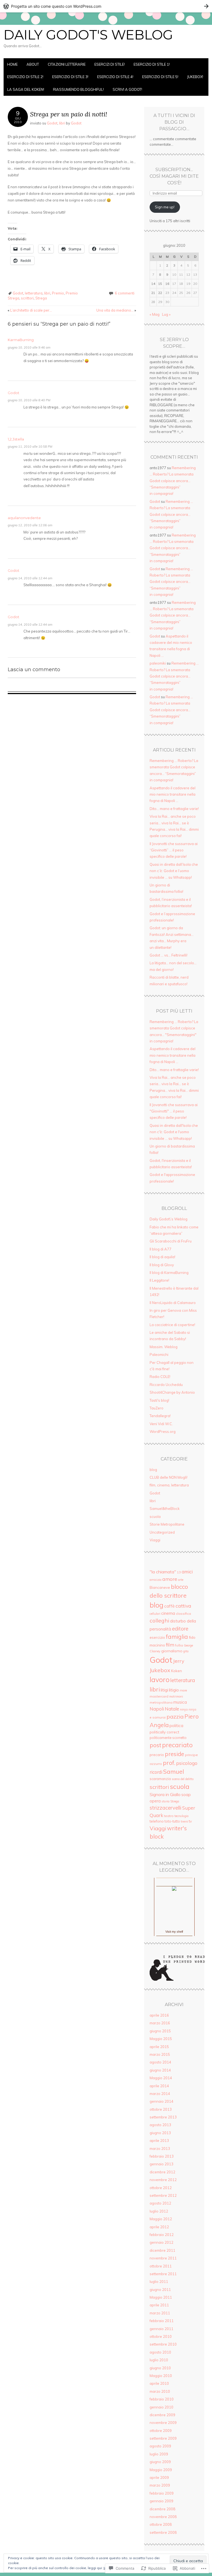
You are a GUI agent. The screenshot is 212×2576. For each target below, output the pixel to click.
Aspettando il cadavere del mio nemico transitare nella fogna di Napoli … (173, 794)
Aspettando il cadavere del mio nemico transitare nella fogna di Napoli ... (173, 1055)
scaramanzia (160, 1779)
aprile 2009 (159, 2477)
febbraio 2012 (162, 2235)
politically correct (164, 1732)
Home (12, 64)
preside (174, 1754)
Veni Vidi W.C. (161, 1424)
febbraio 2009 (162, 2493)
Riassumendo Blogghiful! (78, 89)
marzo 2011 (160, 2313)
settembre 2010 (163, 2344)
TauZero (157, 1408)
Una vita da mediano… (116, 310)
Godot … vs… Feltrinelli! (169, 955)
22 (160, 293)
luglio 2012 (159, 2211)
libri (62, 123)
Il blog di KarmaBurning (169, 1273)
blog (153, 1470)
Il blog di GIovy (162, 1265)
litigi (164, 1690)
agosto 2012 (160, 2203)
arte (181, 1580)
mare (183, 1690)
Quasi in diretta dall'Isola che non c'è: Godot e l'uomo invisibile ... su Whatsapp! (174, 1132)
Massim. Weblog (164, 1347)
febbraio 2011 (162, 2321)
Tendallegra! (160, 1416)
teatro (169, 1816)
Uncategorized (162, 1532)
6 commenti (125, 293)
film (170, 1645)
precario (157, 1755)
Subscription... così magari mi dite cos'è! (174, 176)
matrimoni (176, 1696)
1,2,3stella (16, 439)
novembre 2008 (163, 2517)
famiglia (177, 1637)
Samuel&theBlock (165, 1509)
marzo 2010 (160, 2391)
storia (165, 1801)
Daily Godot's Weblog (88, 35)
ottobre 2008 (161, 2524)
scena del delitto (183, 1779)
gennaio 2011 (161, 2329)
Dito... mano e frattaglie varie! (174, 1070)
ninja (184, 1709)
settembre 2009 (163, 2438)
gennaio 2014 (161, 2101)
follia (179, 1645)
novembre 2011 (163, 2258)
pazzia (175, 1716)
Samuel (174, 1771)
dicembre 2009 (162, 2415)
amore (170, 1579)
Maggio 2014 (161, 2078)
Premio (58, 293)
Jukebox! (195, 77)
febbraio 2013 (162, 2156)
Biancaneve (160, 1587)
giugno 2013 (160, 2133)
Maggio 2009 (161, 2470)
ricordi (156, 1772)
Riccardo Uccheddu (166, 1385)
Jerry (179, 1661)
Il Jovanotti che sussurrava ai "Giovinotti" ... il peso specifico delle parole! (174, 1111)
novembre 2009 (163, 2423)
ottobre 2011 (161, 2266)
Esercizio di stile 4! (115, 77)
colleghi (159, 1620)
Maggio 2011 (161, 2297)
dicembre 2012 (162, 2172)
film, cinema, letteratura (169, 1485)
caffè (169, 1606)
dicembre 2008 (162, 2509)
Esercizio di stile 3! (70, 77)
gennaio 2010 (161, 2407)
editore (180, 1629)
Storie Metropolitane (167, 1524)
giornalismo (172, 1651)
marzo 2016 (160, 2023)
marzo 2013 (160, 2149)
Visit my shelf (174, 1932)
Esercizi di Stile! (110, 64)
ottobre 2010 (161, 2336)
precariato (177, 1745)
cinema (168, 1613)
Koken (177, 1671)
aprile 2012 (159, 2227)
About (33, 64)
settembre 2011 (163, 2274)
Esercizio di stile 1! (152, 64)
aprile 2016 (159, 2015)
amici (187, 1572)
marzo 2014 (160, 2094)
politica (176, 1726)
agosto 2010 (160, 2352)
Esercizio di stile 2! (25, 77)
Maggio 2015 (161, 2039)
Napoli (157, 1709)
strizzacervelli (165, 1808)
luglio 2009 (159, 2454)
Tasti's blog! (159, 1400)
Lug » (166, 314)
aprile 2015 (159, 2047)
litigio (174, 1690)
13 (179, 1572)
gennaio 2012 (161, 2242)
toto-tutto (172, 1821)
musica (180, 1702)
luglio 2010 (159, 2360)
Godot (52, 123)
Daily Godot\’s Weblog (169, 1219)
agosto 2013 (160, 2125)
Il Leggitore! (159, 1280)
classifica (183, 1614)
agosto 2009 (160, 2446)
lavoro (160, 1679)
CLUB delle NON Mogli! (169, 1477)
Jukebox (160, 1670)
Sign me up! (165, 207)
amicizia (156, 1580)
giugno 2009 (160, 2462)
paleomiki (158, 663)
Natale (172, 1709)
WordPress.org (163, 1432)
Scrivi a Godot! (127, 89)
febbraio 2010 (162, 2399)
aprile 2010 (159, 2383)
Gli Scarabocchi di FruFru (171, 1241)
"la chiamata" (163, 1572)
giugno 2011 (160, 2290)
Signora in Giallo (165, 1794)
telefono (157, 1821)
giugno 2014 (160, 2070)
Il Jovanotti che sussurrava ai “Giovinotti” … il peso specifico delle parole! (174, 850)
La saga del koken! (26, 89)
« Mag (155, 314)
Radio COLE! (160, 1377)
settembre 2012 (163, 2195)
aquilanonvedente (24, 518)
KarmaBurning (21, 340)
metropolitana (161, 1702)
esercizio (157, 1637)
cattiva (183, 1606)
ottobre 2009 (161, 2431)
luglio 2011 (159, 2282)
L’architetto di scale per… (30, 310)
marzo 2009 (160, 2485)
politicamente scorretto (168, 1738)
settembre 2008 (163, 2532)
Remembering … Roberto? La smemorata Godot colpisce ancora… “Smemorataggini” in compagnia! (173, 481)
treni (184, 1821)
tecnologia (181, 1816)
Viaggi (155, 1540)
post (155, 1745)
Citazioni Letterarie (67, 64)
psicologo (187, 1763)
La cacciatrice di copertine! (172, 1325)
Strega (41, 298)
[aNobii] (174, 1882)
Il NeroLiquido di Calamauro (173, 1303)
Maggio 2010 (161, 2376)
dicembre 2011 (162, 2250)
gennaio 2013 (161, 2164)
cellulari (155, 1614)
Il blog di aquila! (162, 1257)
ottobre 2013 (161, 2109)
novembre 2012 (163, 2180)
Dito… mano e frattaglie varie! (174, 809)
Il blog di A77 (161, 1249)
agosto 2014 (160, 2062)
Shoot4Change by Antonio (172, 1392)
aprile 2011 (159, 2305)
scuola (155, 1517)
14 (153, 284)
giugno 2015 (160, 2031)
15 (160, 284)
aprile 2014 (159, 2086)
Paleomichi (159, 1355)
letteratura (34, 293)
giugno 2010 (160, 2368)
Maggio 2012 (161, 2219)
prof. (169, 1763)
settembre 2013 (163, 2117)
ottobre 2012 (161, 2188)
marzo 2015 (160, 2054)
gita (186, 1651)
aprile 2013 (159, 2141)
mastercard (159, 1696)
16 (167, 284)
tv (190, 1821)
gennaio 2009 (161, 2501)
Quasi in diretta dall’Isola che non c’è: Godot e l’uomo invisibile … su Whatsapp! (174, 871)
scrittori (27, 298)
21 (153, 293)
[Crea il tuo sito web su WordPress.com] (106, 6)
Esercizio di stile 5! (160, 77)
